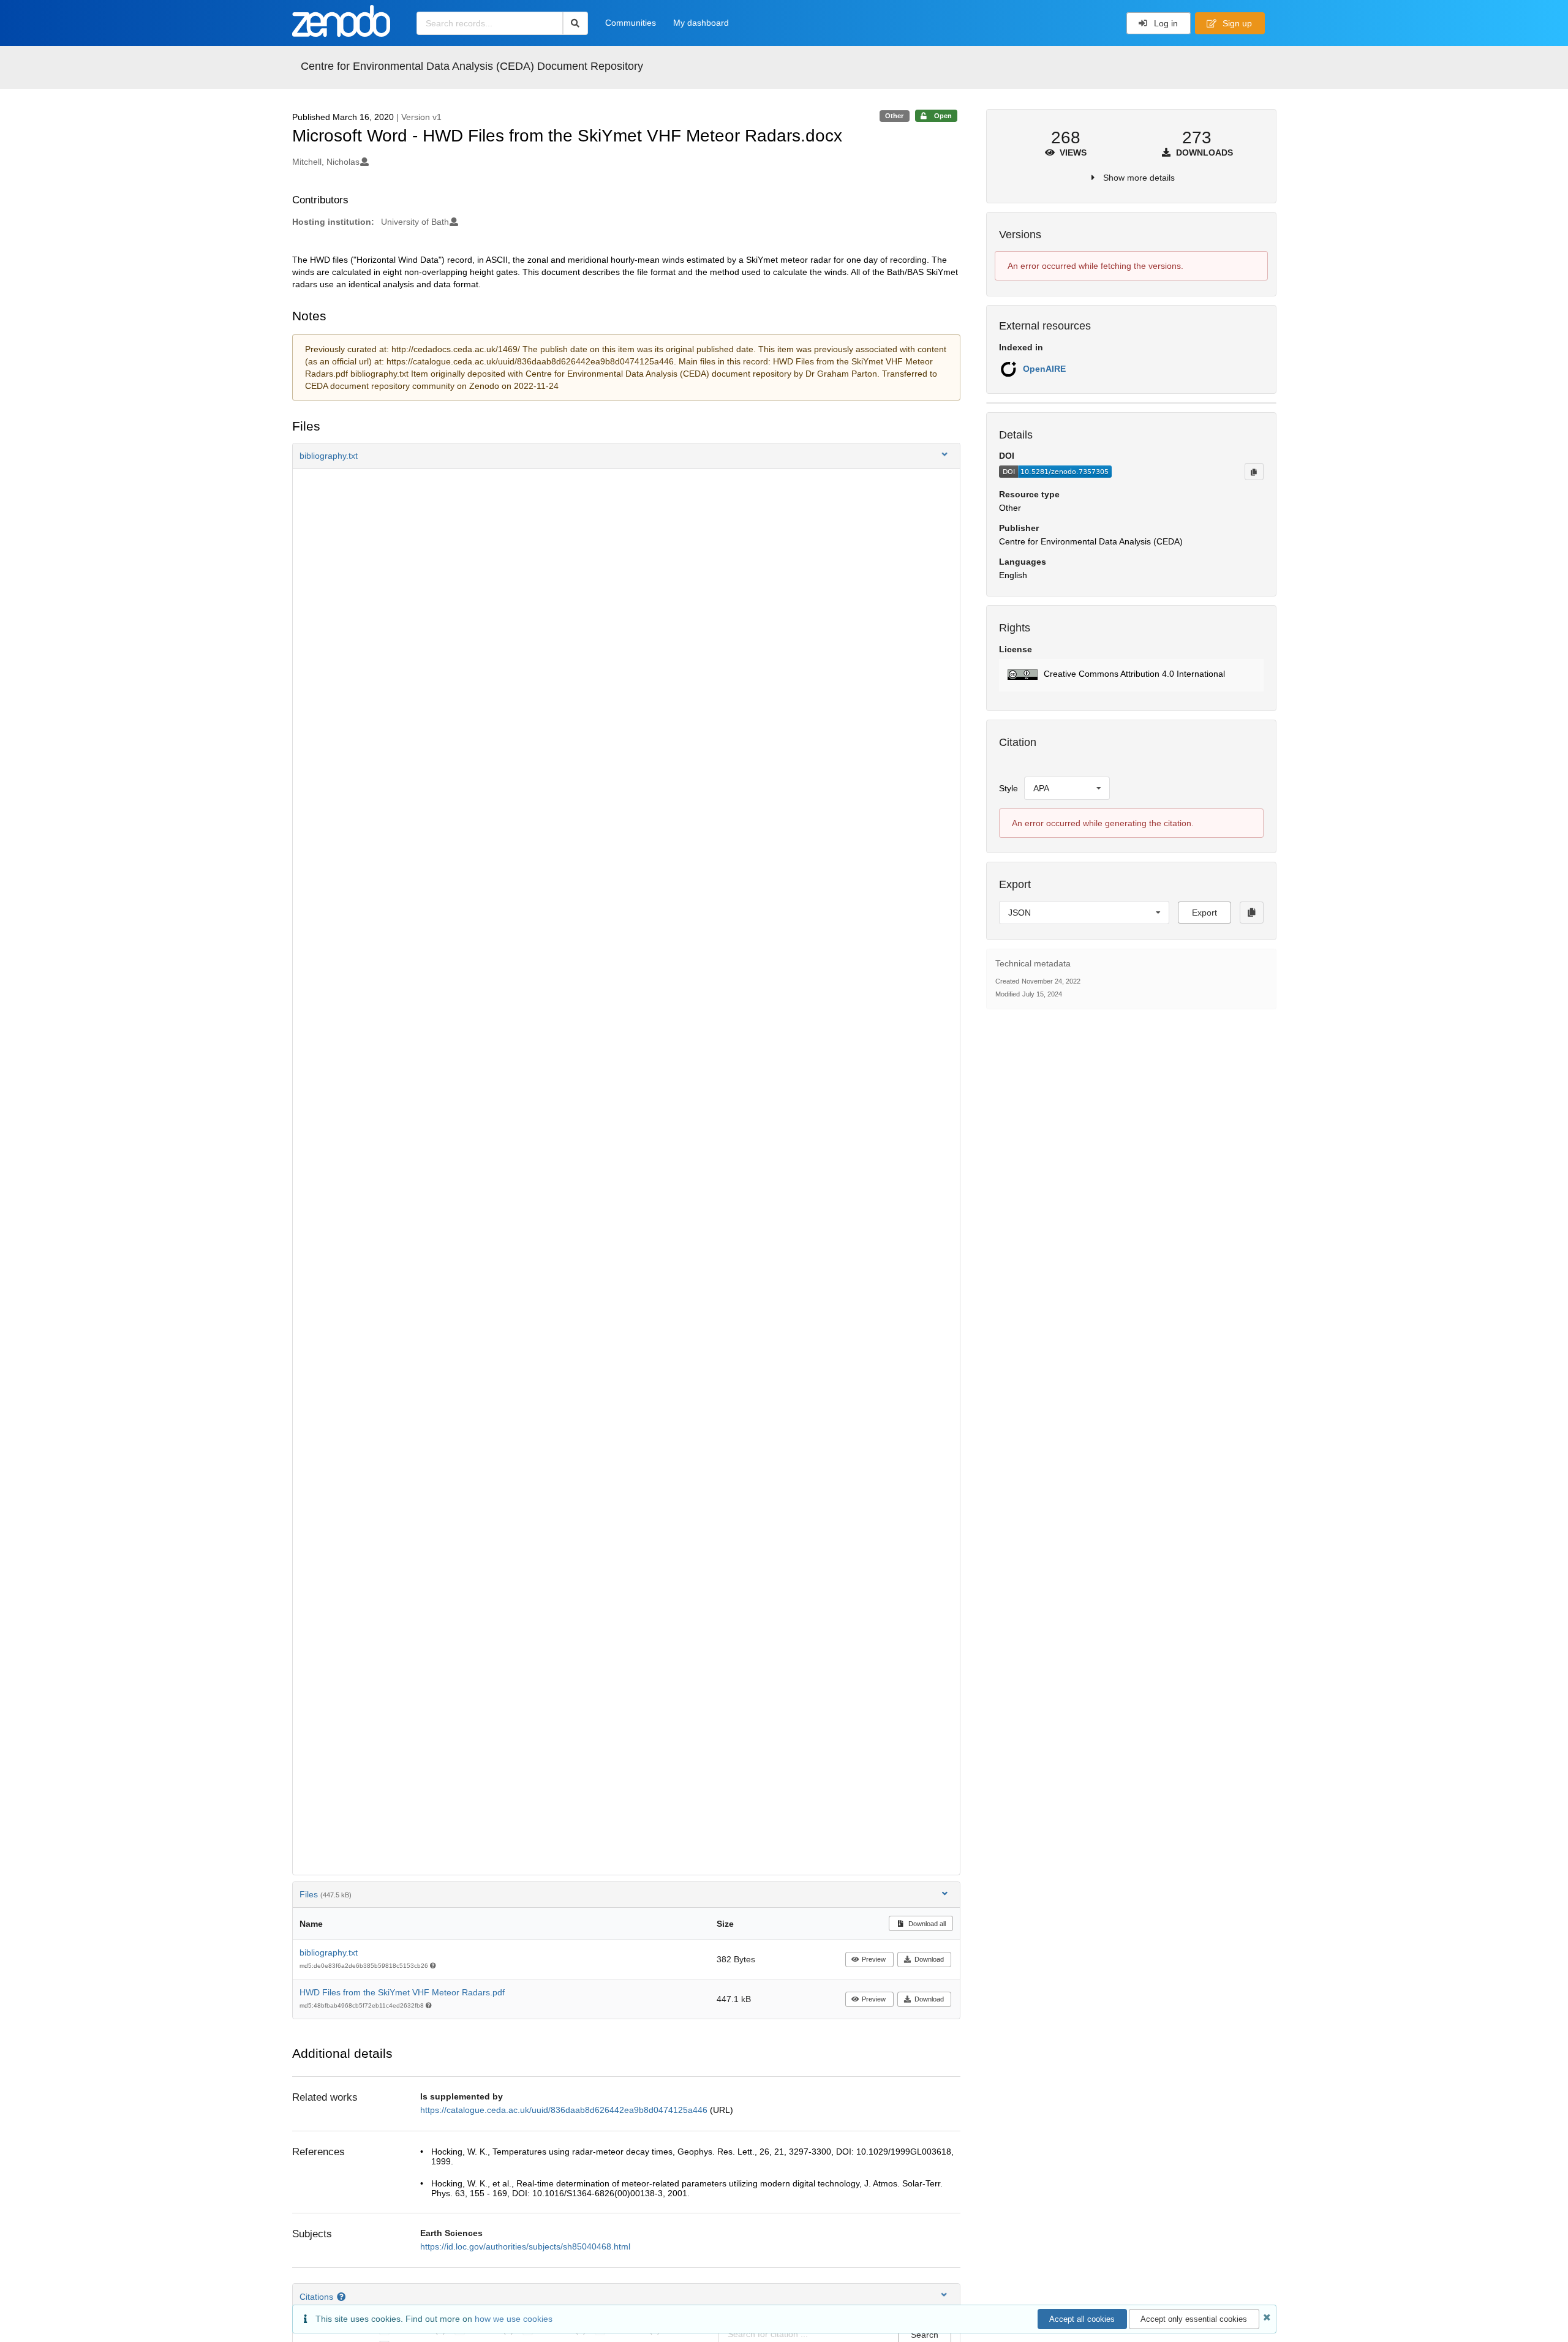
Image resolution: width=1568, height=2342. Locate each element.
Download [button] (929, 1959)
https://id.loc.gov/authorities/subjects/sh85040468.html (525, 2246)
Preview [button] (874, 1959)
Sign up (1236, 23)
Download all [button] (926, 1924)
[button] (627, 456)
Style (1008, 788)
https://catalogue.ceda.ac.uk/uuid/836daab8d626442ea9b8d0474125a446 (565, 2110)
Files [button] (326, 1894)
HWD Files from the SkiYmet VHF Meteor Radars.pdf (402, 1992)
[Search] (575, 23)
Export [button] (1204, 913)
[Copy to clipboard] (1254, 472)
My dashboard (701, 23)
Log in (1165, 23)
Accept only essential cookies (1194, 2319)
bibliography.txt (329, 1952)
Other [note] (894, 116)
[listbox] (1067, 788)
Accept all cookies (1082, 2319)
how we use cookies (514, 2319)
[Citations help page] (343, 2297)
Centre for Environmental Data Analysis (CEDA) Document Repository (472, 66)
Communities (631, 23)
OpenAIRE (1044, 369)
